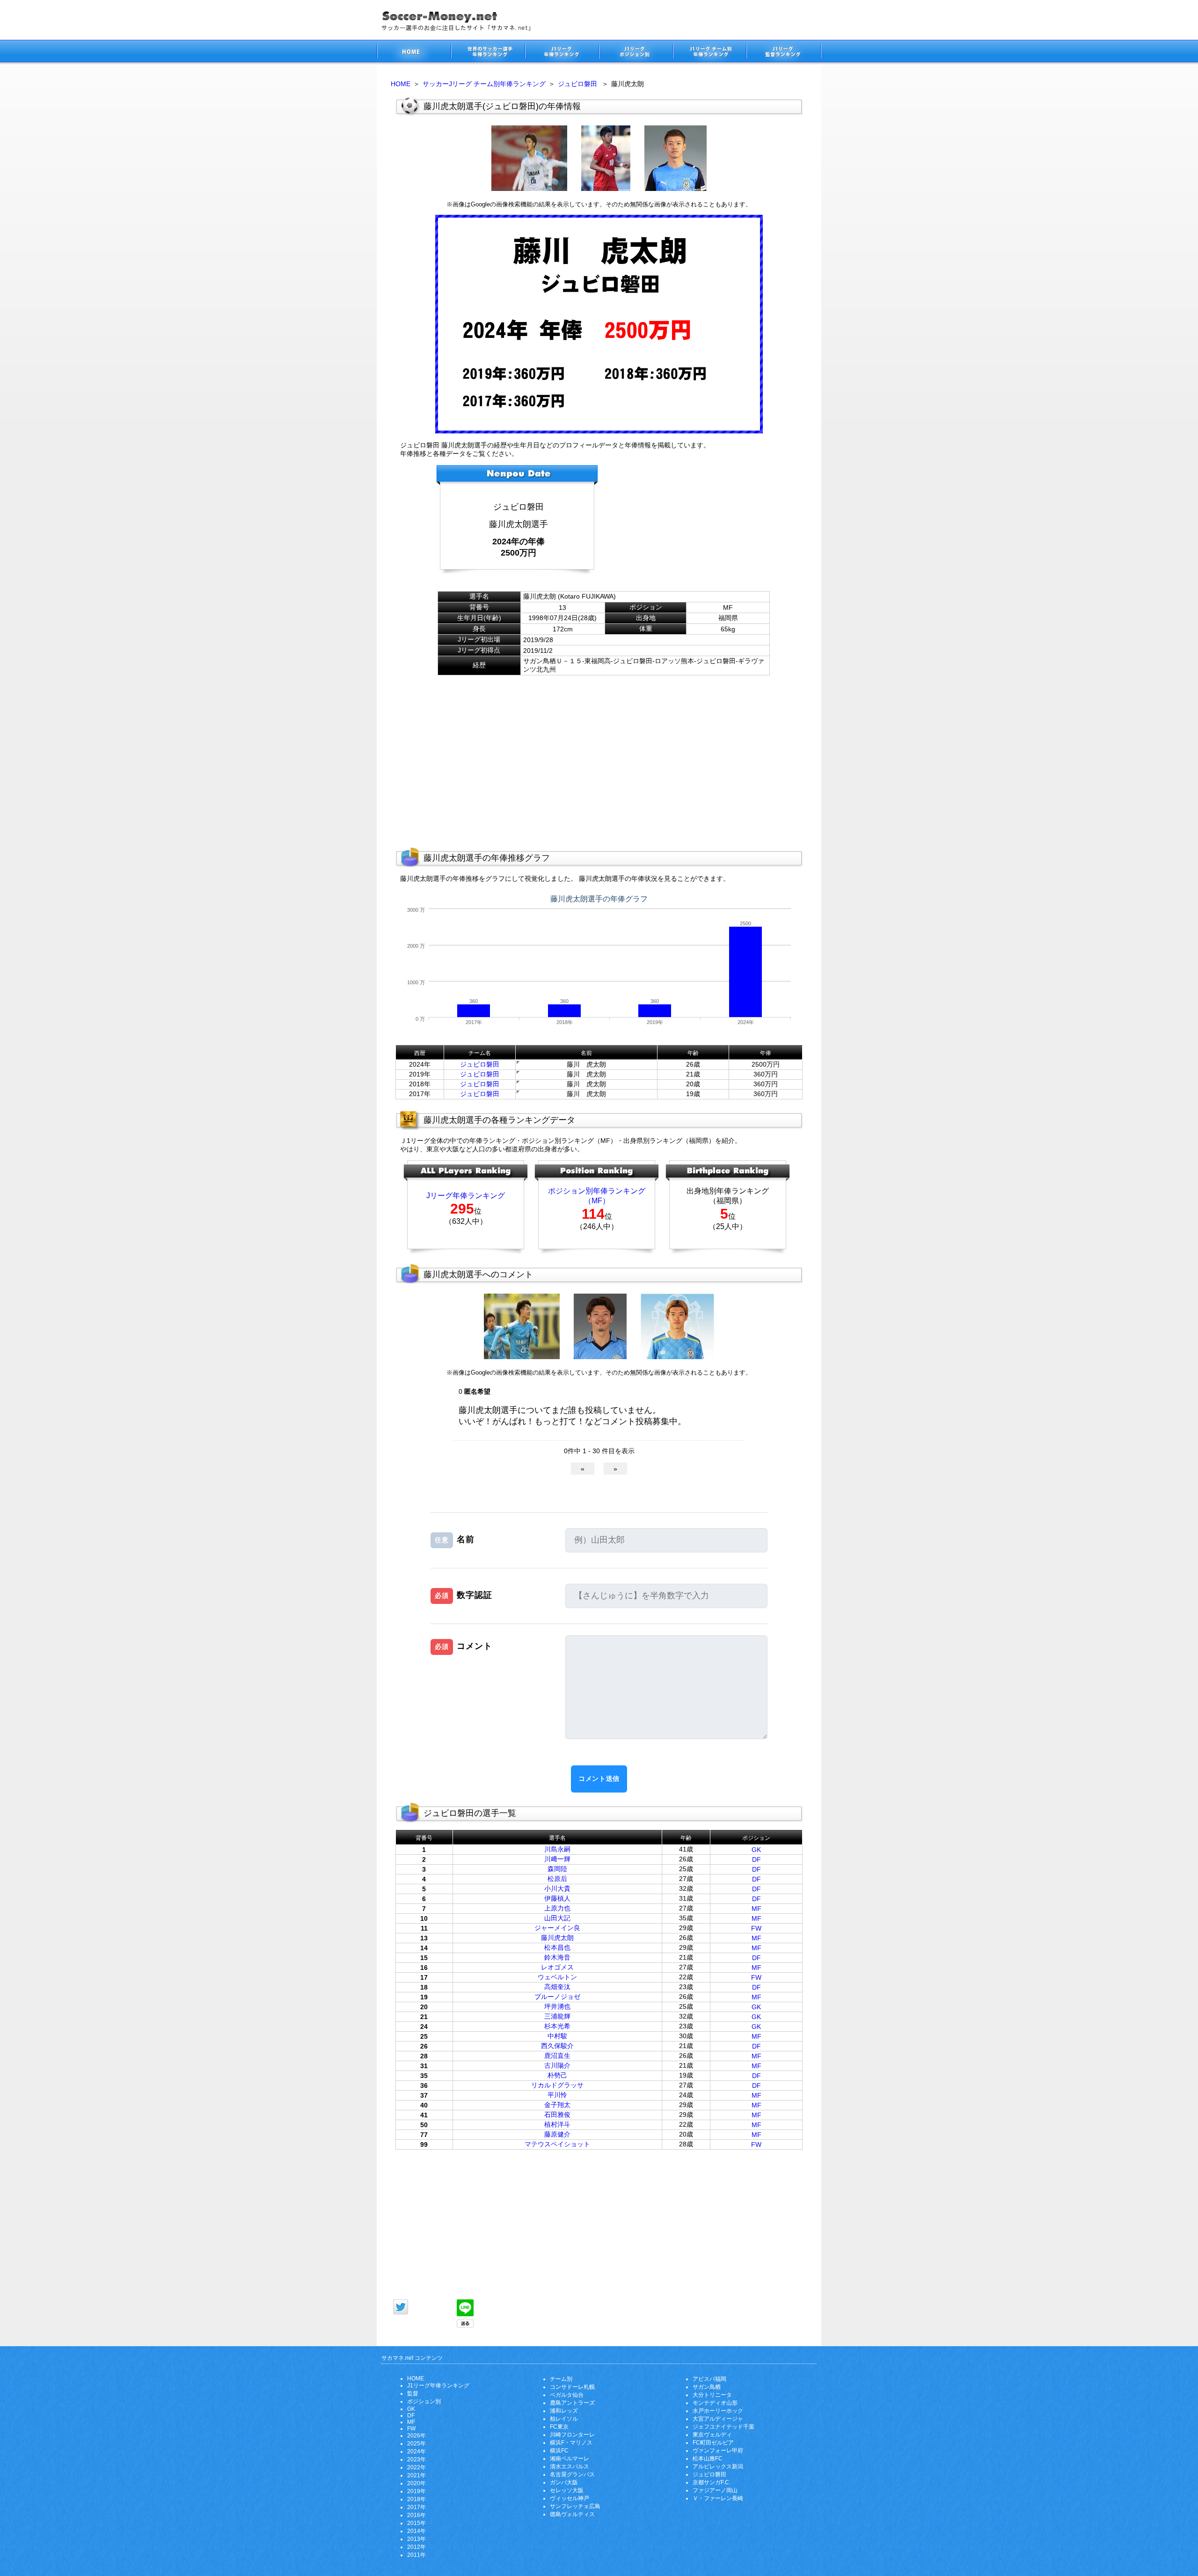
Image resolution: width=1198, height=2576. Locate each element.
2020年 (416, 2483)
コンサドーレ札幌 (572, 2387)
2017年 (416, 2507)
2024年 (416, 2452)
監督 (413, 2393)
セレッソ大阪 (567, 2490)
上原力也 (557, 1908)
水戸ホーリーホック (718, 2411)
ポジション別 (424, 2401)
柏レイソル (564, 2419)
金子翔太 (557, 2105)
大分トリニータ (712, 2395)
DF (756, 1859)
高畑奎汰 (557, 1987)
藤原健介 (557, 2134)
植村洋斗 (557, 2124)
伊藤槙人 (557, 1898)
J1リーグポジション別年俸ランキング (636, 53)
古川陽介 (557, 2065)
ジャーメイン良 (557, 1928)
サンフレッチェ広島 (575, 2506)
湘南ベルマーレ (570, 2459)
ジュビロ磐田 (577, 84)
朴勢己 (557, 2075)
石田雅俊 (557, 2115)
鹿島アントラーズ (572, 2403)
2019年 (416, 2491)
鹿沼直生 (557, 2056)
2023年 (416, 2459)
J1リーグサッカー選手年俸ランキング (562, 53)
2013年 (416, 2539)
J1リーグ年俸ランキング (438, 2386)
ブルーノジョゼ (557, 1997)
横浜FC (559, 2451)
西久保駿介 (557, 2046)
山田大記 (557, 1918)
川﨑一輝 (557, 1859)
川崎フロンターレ (572, 2435)
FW (756, 1928)
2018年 (416, 2499)
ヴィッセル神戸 (570, 2498)
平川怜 (557, 2095)
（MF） (597, 1201)
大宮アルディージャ (718, 2419)
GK (756, 1850)
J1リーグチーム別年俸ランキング (709, 53)
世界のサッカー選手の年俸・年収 (488, 53)
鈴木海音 (557, 1957)
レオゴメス (557, 1967)
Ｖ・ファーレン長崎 (718, 2498)
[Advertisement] (695, 523)
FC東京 (559, 2427)
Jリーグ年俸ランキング (466, 1196)
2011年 (416, 2555)
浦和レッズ (564, 2411)
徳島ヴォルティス (572, 2514)
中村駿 (557, 2036)
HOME (401, 84)
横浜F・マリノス (571, 2443)
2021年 (416, 2475)
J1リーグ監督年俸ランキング (784, 53)
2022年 (416, 2467)
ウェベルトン (557, 1977)
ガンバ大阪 (564, 2482)
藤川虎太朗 (557, 1938)
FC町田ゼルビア (713, 2443)
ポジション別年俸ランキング (597, 1191)
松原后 (557, 1879)
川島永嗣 (557, 1849)
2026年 (416, 2436)
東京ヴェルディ (712, 2435)
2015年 (416, 2523)
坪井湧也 (557, 2006)
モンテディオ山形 (715, 2403)
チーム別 (561, 2379)
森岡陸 (557, 1869)
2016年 (416, 2515)
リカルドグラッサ (557, 2085)
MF (756, 1909)
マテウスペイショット (557, 2144)
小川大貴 (557, 1888)
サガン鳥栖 (707, 2387)
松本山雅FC (708, 2459)
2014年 (416, 2531)
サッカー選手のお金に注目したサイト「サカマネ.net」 (414, 53)
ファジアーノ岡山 (715, 2490)
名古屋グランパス (572, 2474)
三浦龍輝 (557, 2016)
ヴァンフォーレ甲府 (718, 2451)
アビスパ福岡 (709, 2379)
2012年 (416, 2547)
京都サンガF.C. (712, 2482)
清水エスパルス (570, 2466)
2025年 (416, 2444)
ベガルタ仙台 (567, 2395)
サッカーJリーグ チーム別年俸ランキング (484, 84)
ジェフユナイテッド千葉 (723, 2427)
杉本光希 (557, 2026)
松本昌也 (557, 1947)
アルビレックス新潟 (718, 2466)
